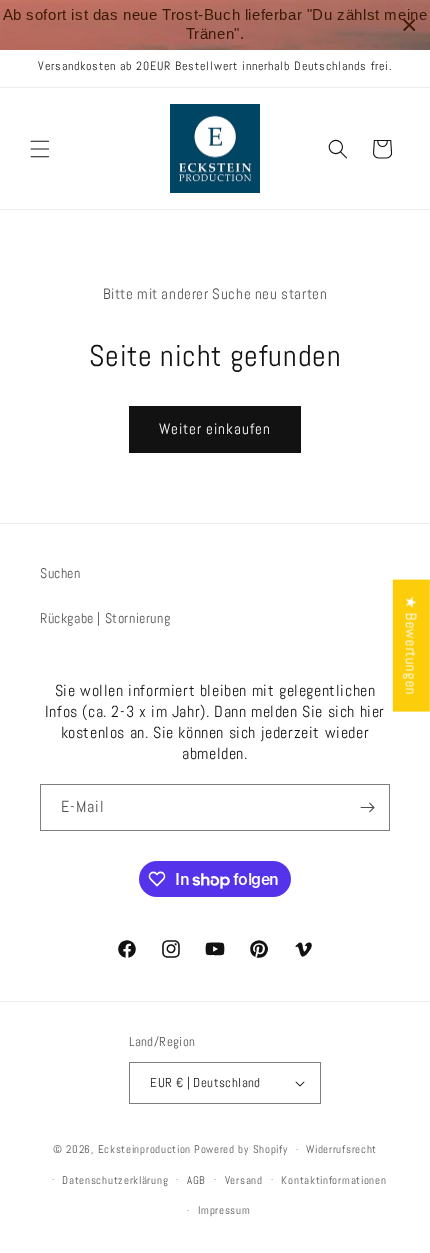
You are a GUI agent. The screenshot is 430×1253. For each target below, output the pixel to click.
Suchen (60, 573)
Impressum (224, 1210)
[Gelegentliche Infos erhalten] (367, 807)
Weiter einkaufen (215, 428)
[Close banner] (409, 25)
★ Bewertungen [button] (411, 645)
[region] (215, 25)
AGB (196, 1180)
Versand (244, 1180)
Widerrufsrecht (341, 1149)
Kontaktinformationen (333, 1180)
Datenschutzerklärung (115, 1180)
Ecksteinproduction (145, 1149)
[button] (40, 149)
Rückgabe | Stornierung (105, 618)
